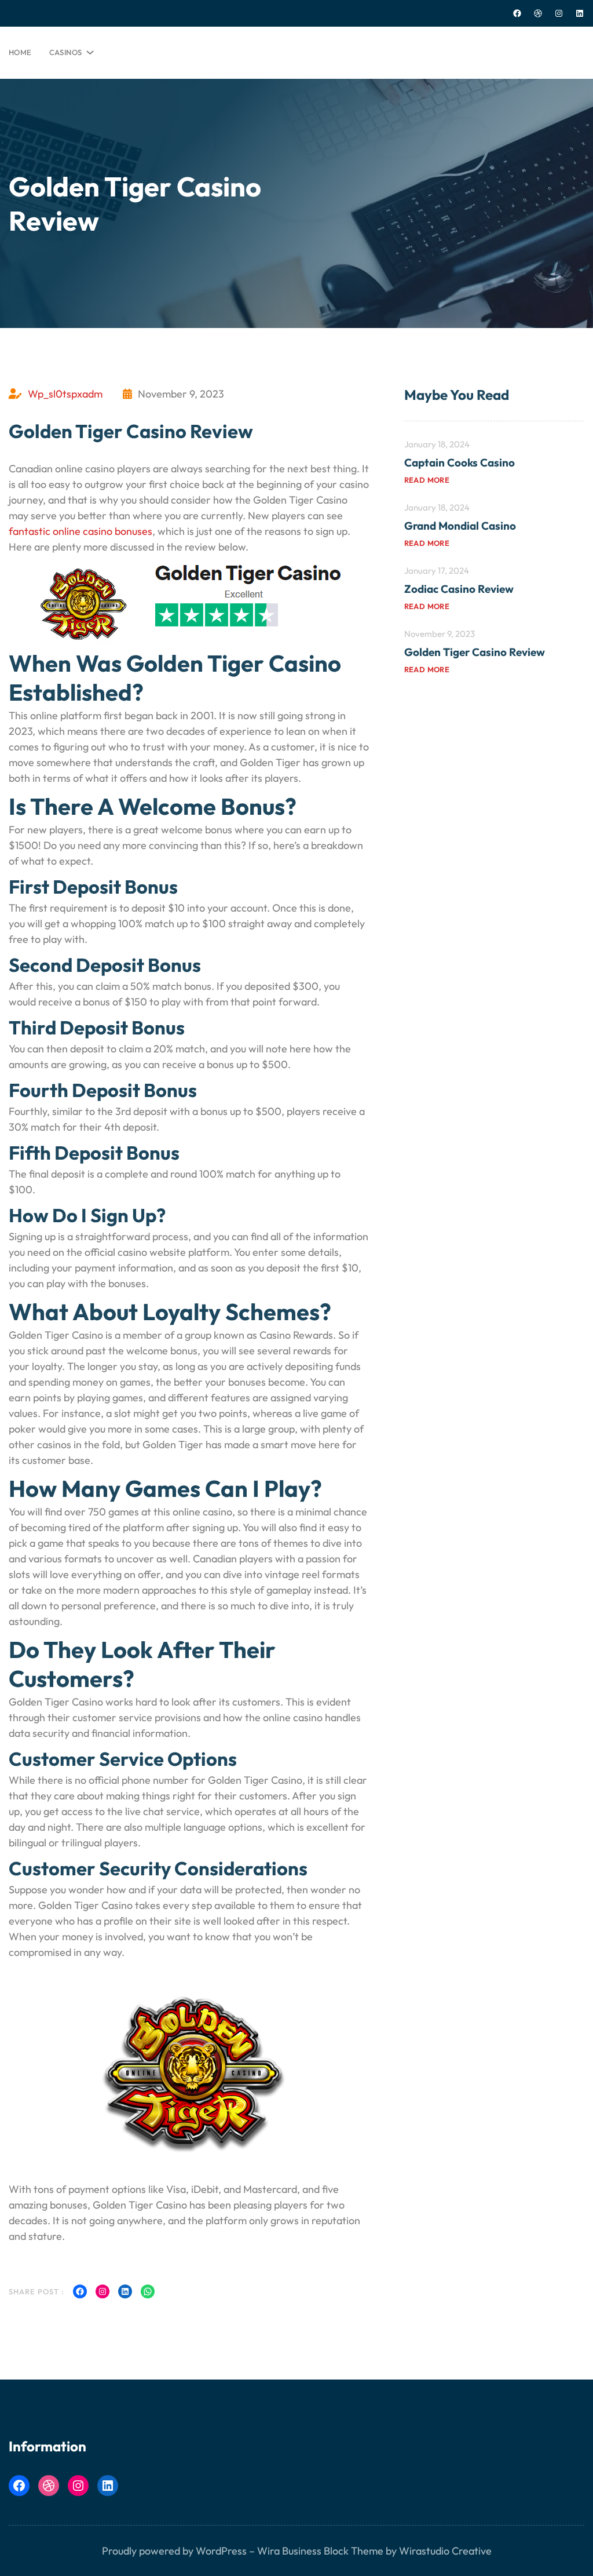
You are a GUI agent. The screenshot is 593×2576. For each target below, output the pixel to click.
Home (20, 52)
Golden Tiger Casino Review (475, 652)
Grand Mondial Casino (460, 526)
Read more (427, 480)
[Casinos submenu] (88, 50)
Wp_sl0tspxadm (65, 394)
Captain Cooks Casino (460, 462)
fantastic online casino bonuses (80, 531)
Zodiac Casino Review (459, 589)
